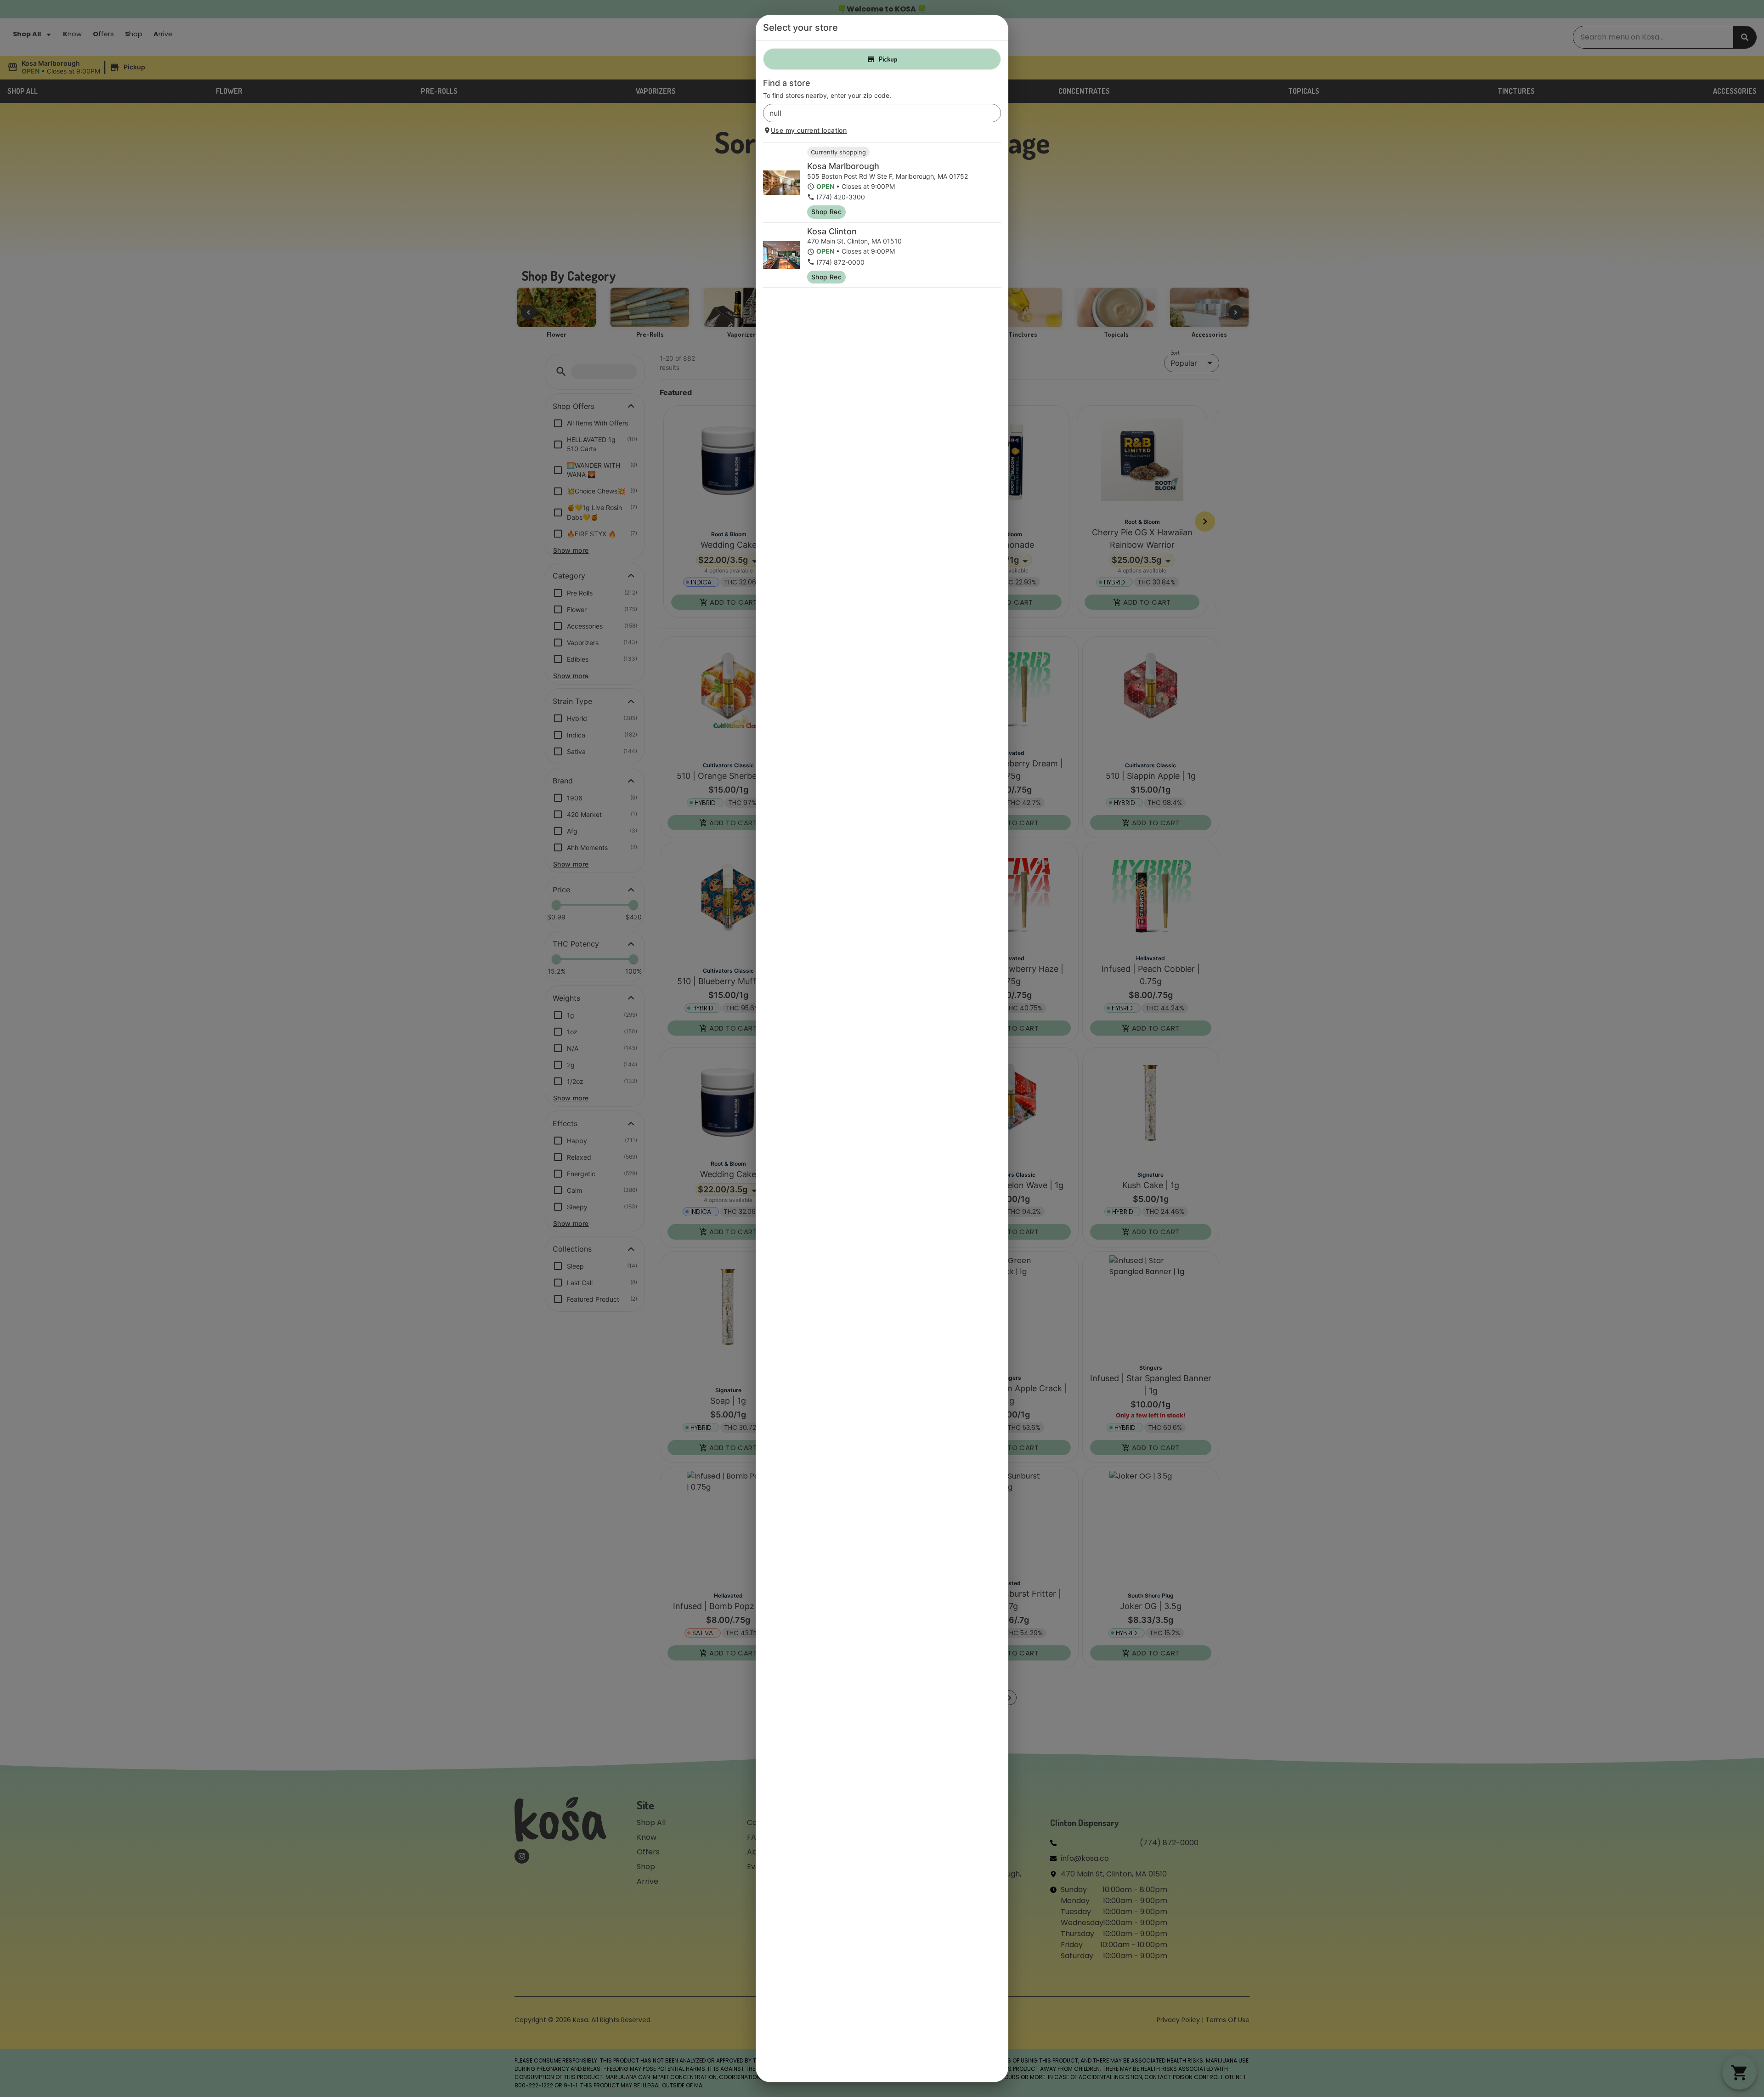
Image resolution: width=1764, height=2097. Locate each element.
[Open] (994, 113)
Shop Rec (826, 212)
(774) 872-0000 (840, 262)
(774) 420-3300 (841, 197)
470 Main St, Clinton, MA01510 (854, 241)
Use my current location (809, 130)
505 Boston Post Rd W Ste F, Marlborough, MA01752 (888, 176)
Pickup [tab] (888, 59)
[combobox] (874, 113)
